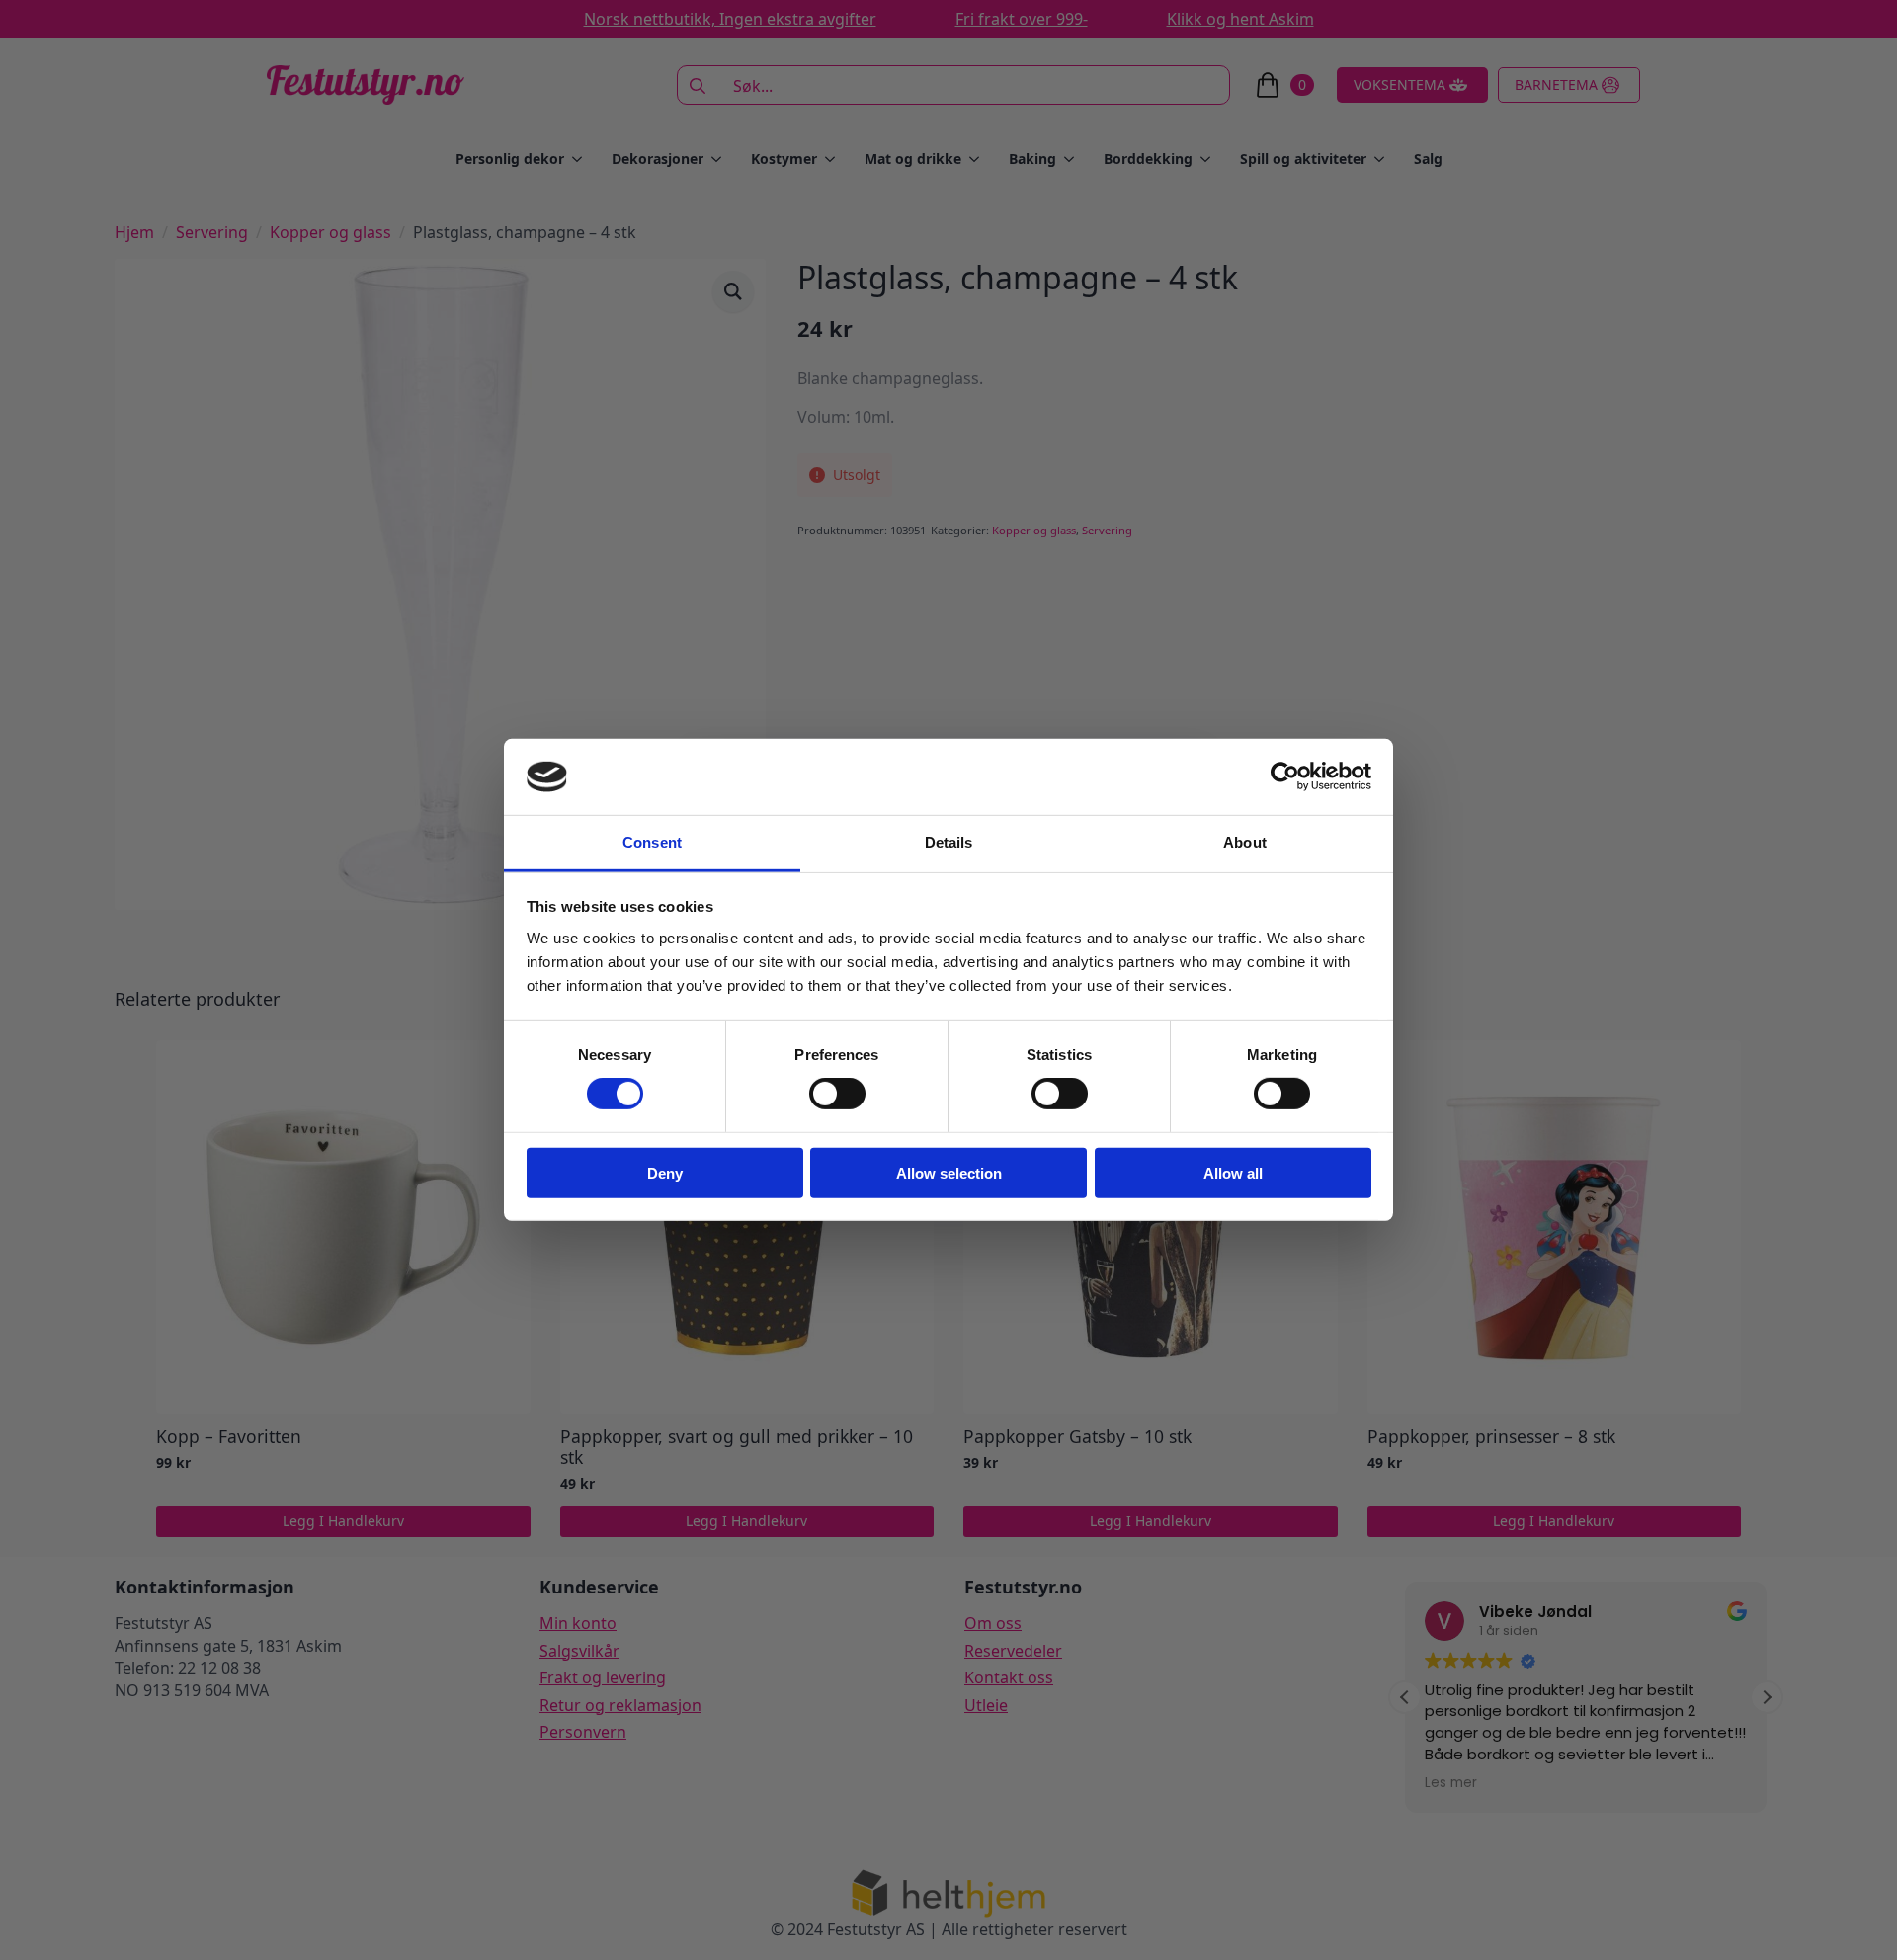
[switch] (837, 1094)
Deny (665, 1172)
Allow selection (949, 1172)
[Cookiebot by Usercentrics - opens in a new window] (1285, 776)
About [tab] (1245, 842)
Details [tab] (949, 842)
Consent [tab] (652, 842)
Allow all (1233, 1172)
